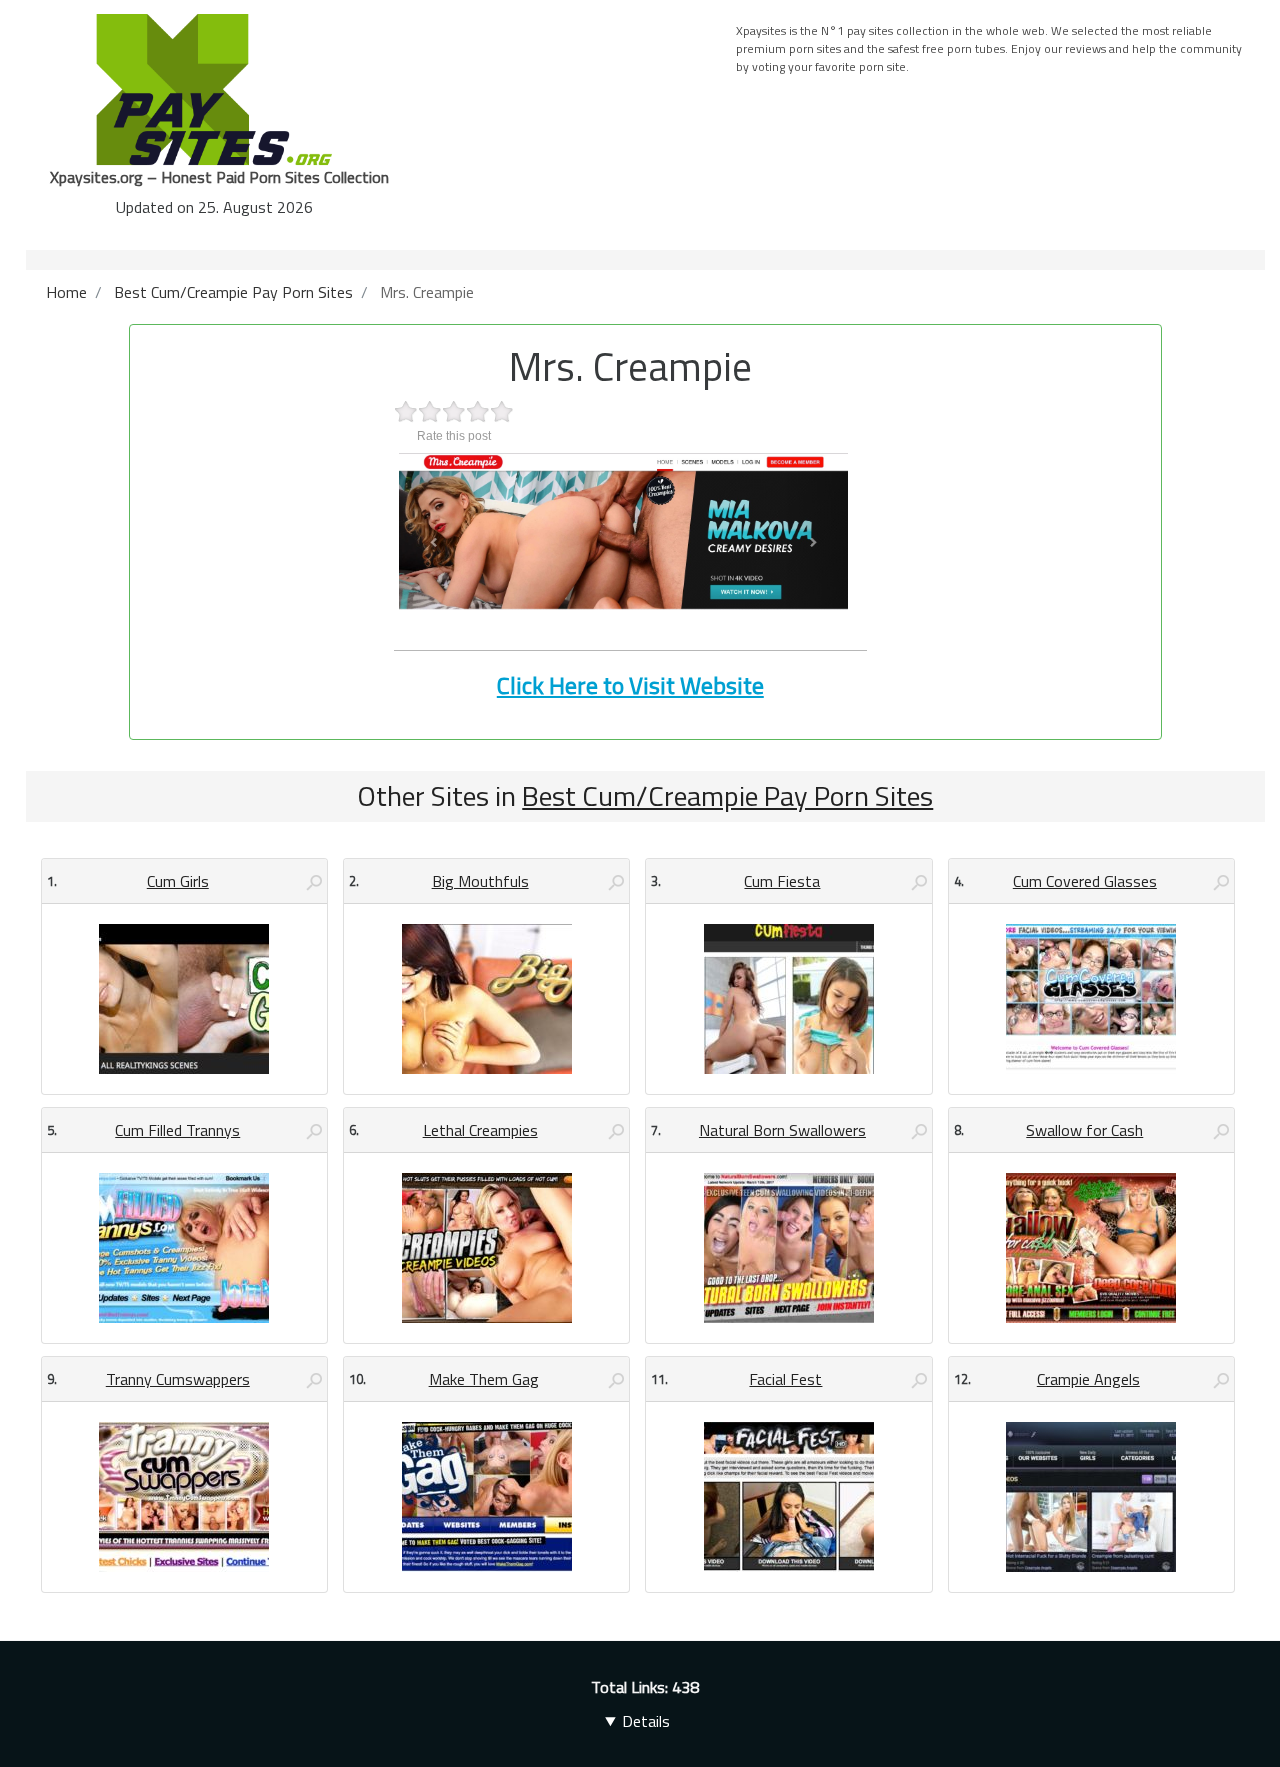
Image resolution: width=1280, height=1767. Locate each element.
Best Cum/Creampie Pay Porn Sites (727, 795)
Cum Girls (178, 881)
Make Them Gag (484, 1379)
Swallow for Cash (1084, 1130)
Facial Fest (785, 1379)
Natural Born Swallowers (782, 1130)
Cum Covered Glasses (1085, 881)
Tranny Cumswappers (178, 1379)
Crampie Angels (1088, 1379)
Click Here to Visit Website (630, 685)
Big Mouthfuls (480, 881)
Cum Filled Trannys (177, 1130)
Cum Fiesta (782, 881)
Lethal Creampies (480, 1130)
